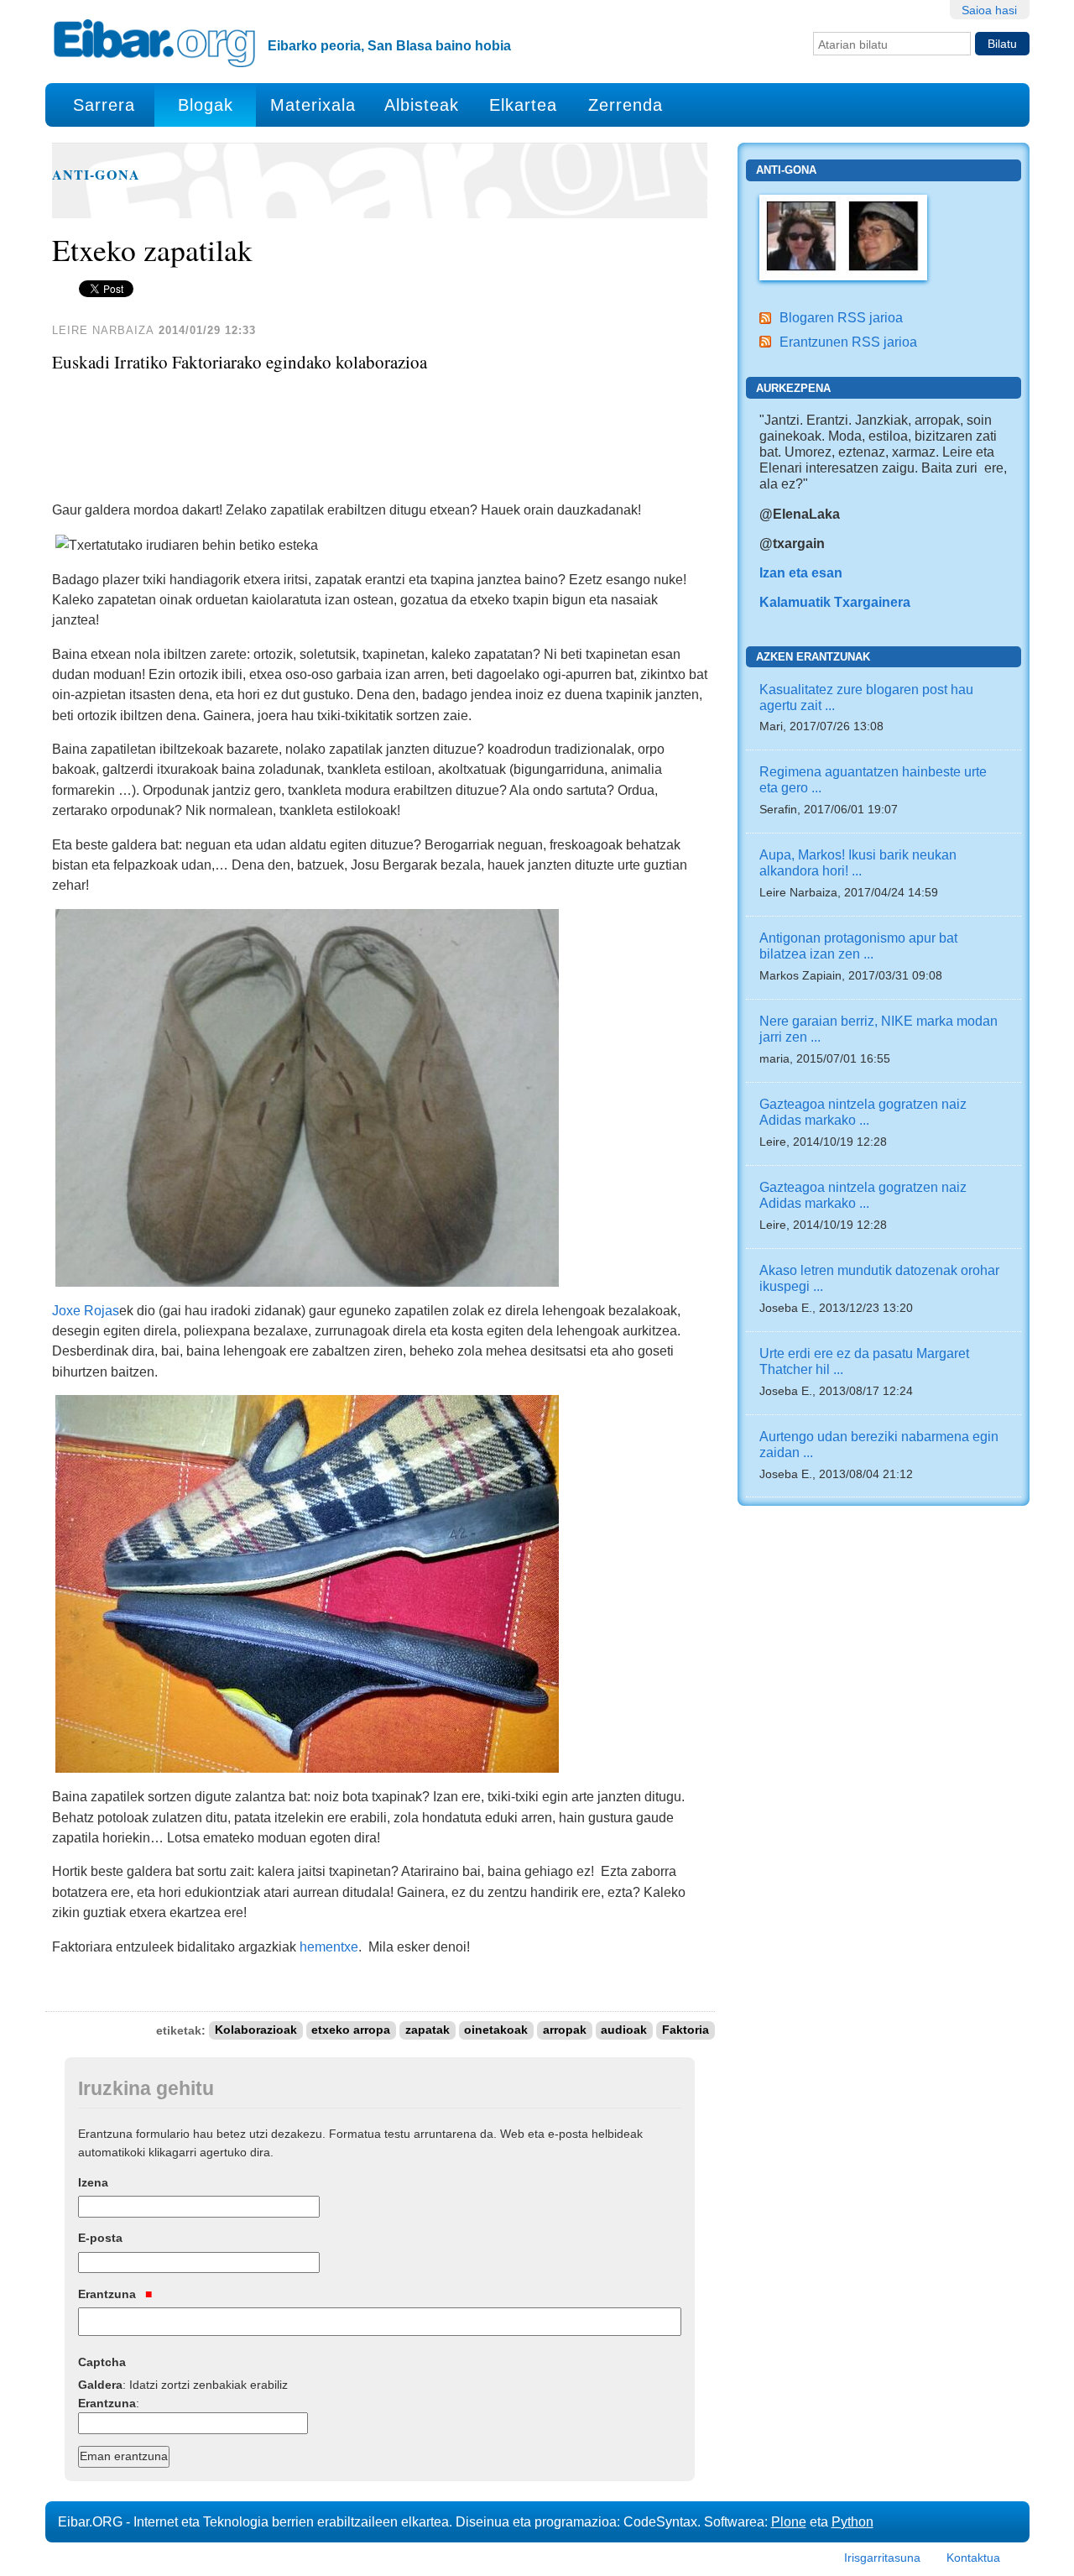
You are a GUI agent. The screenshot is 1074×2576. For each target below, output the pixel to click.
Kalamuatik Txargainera (835, 602)
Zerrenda (626, 105)
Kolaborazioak (256, 2031)
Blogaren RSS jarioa (841, 317)
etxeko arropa (351, 2031)
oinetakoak (496, 2031)
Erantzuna (109, 2294)
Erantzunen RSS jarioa (848, 342)
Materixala (313, 105)
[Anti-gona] (843, 236)
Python (852, 2521)
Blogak (206, 105)
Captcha (102, 2362)
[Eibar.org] (154, 43)
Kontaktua (973, 2558)
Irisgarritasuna (882, 2558)
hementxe (329, 1946)
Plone (789, 2521)
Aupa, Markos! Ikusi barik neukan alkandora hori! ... (858, 862)
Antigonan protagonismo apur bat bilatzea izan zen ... (858, 946)
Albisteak (422, 105)
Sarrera (104, 105)
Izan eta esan (801, 572)
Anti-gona (96, 175)
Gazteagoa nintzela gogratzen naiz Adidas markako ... (863, 1112)
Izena (93, 2182)
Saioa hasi (989, 10)
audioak (624, 2031)
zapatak (428, 2031)
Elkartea (523, 105)
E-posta (100, 2238)
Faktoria (686, 2031)
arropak (565, 2031)
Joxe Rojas (86, 1310)
